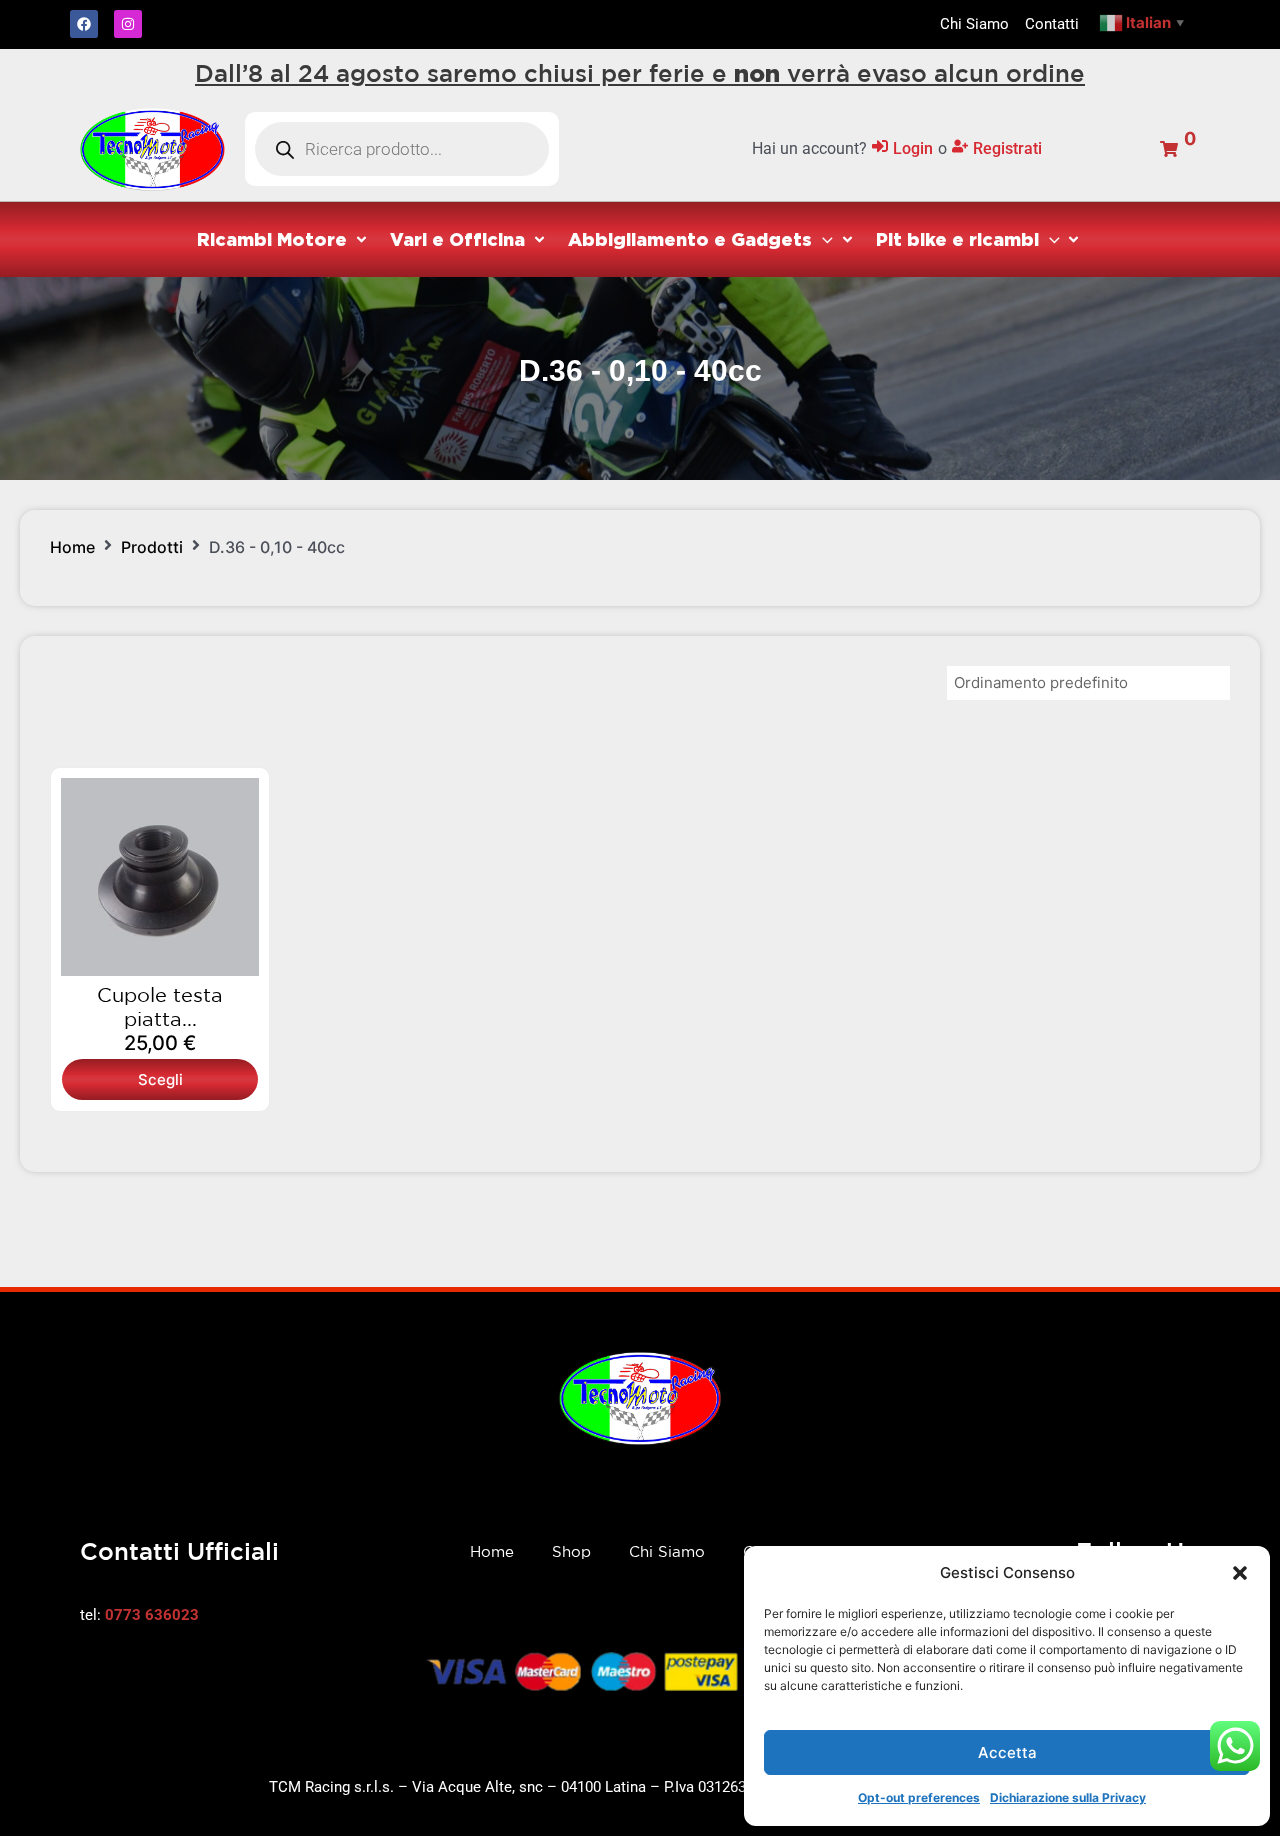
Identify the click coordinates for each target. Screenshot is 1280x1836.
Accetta (1007, 1752)
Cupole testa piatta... (160, 1006)
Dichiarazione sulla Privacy (1068, 1797)
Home (72, 547)
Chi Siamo (667, 1551)
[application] (822, 239)
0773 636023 (152, 1615)
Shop (571, 1551)
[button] (1240, 1573)
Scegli (160, 1079)
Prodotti (152, 547)
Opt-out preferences (919, 1797)
